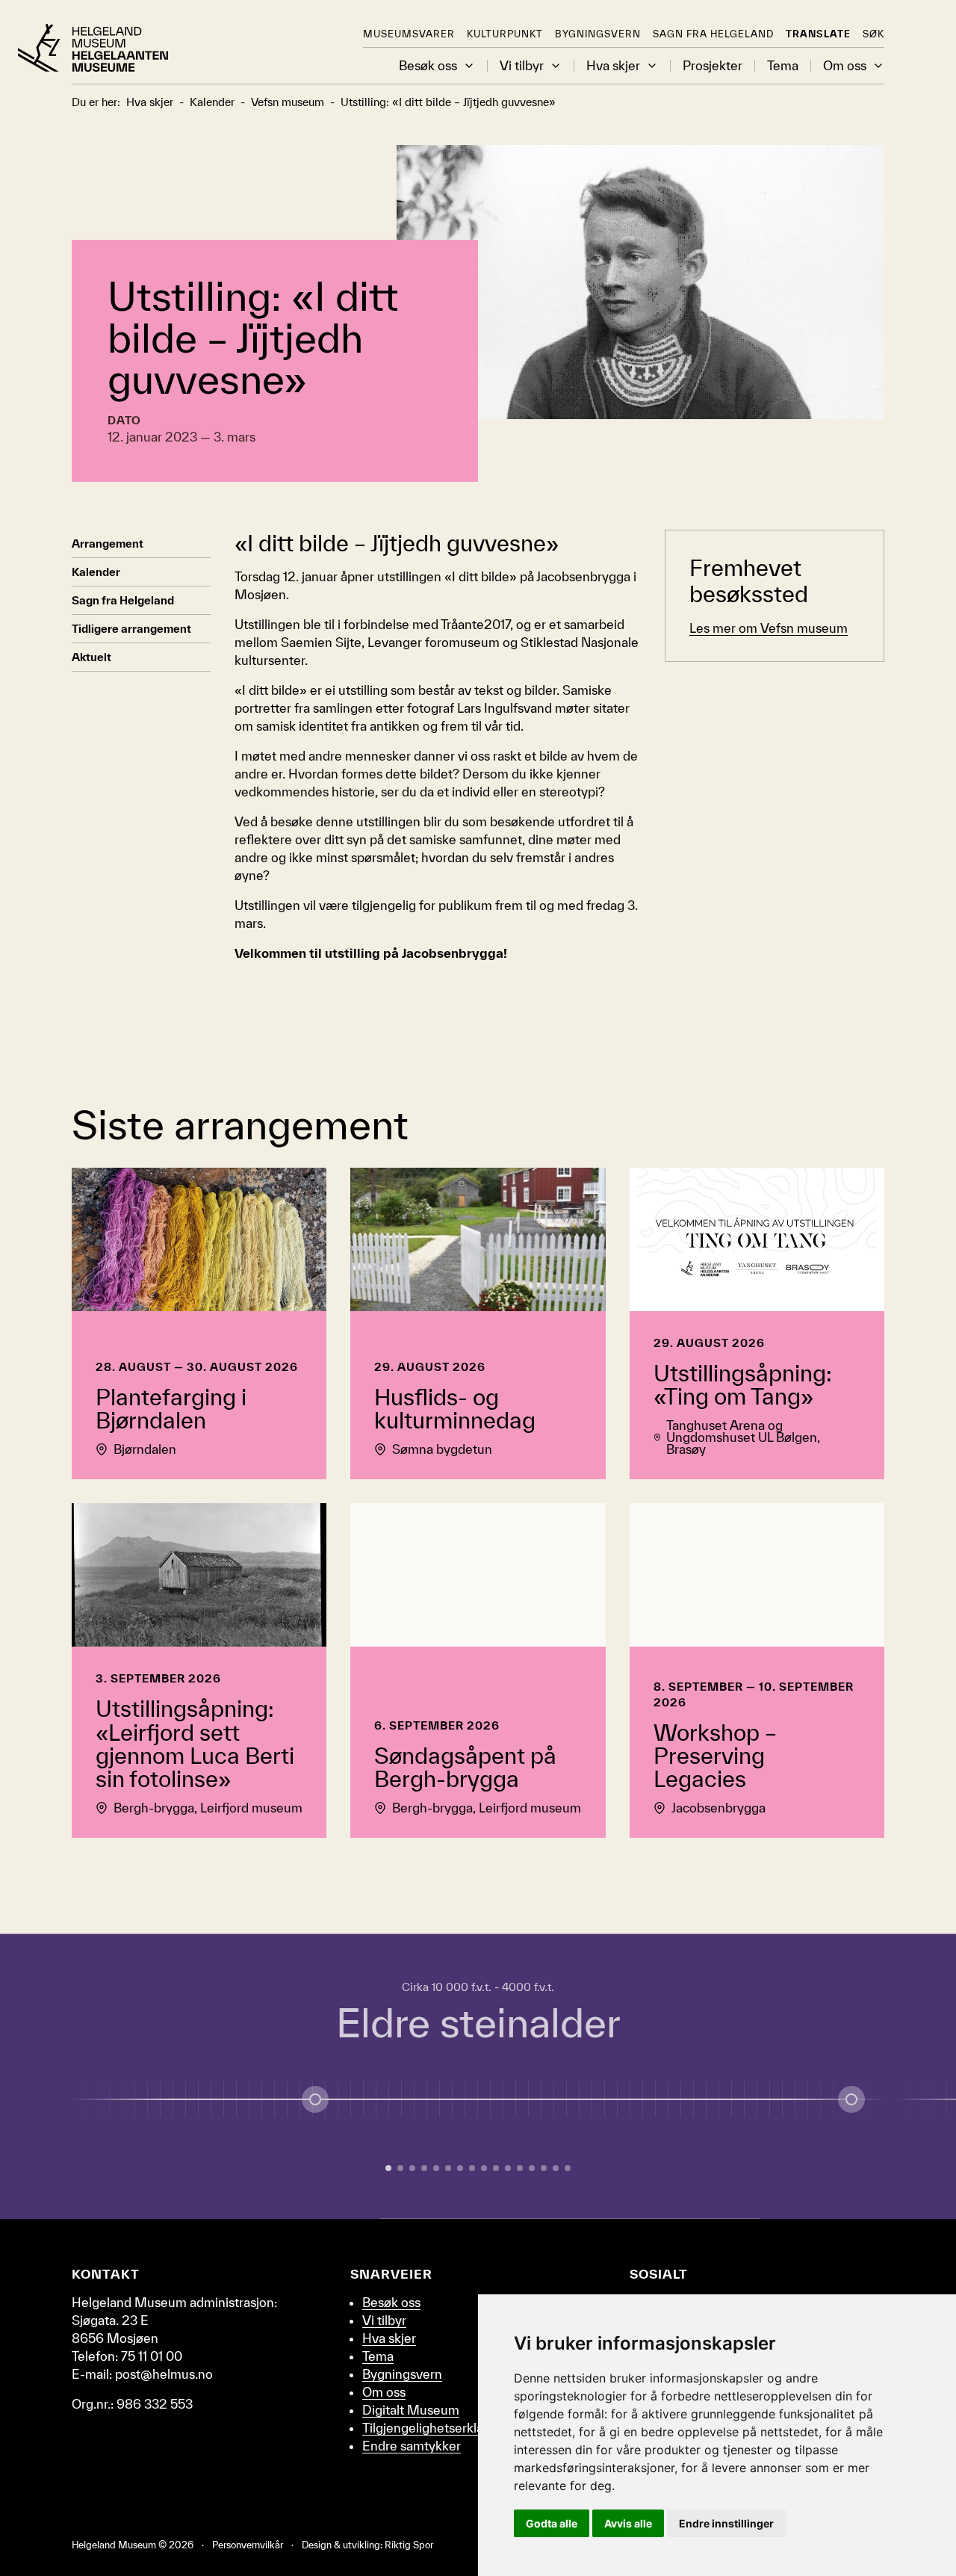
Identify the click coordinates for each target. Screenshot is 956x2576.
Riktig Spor (409, 2545)
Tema (783, 66)
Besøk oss (428, 66)
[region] (478, 2076)
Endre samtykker (412, 2446)
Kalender (96, 572)
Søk (873, 34)
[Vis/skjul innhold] (851, 2099)
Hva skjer (613, 66)
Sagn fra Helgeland (713, 34)
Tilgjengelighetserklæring (436, 2428)
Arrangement (108, 544)
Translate (818, 34)
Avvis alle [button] (628, 2523)
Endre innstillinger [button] (726, 2523)
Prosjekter (713, 66)
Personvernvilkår (248, 2545)
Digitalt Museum (411, 2410)
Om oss (845, 66)
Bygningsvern (598, 34)
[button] (469, 66)
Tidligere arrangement (131, 629)
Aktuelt (91, 657)
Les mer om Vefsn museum (769, 628)
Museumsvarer (409, 34)
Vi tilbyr (522, 66)
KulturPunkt (505, 34)
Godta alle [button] (552, 2523)
